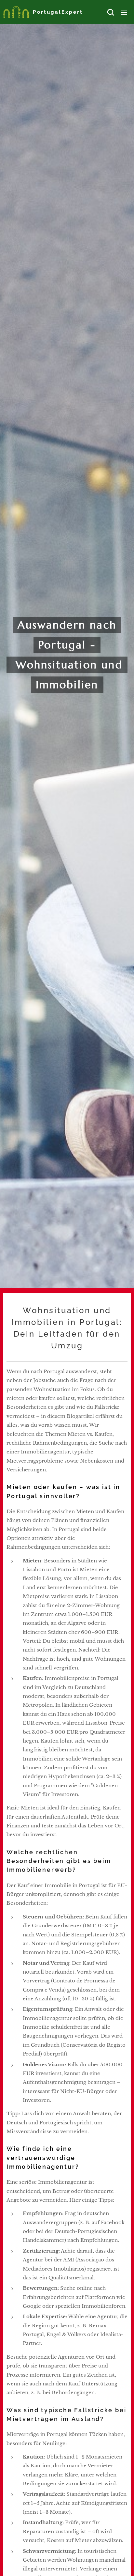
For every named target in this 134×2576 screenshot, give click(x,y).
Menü (124, 12)
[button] (111, 12)
